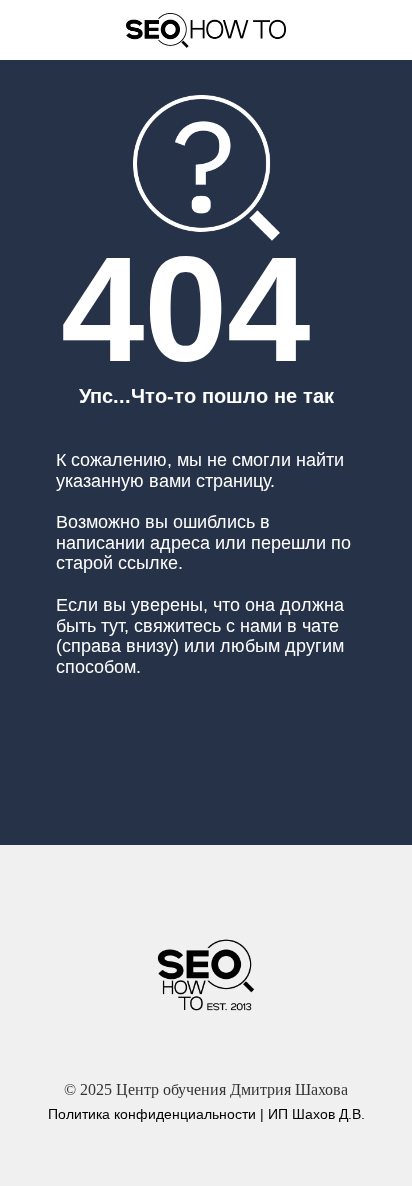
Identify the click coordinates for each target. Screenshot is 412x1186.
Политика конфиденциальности (152, 1114)
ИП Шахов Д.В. (316, 1114)
